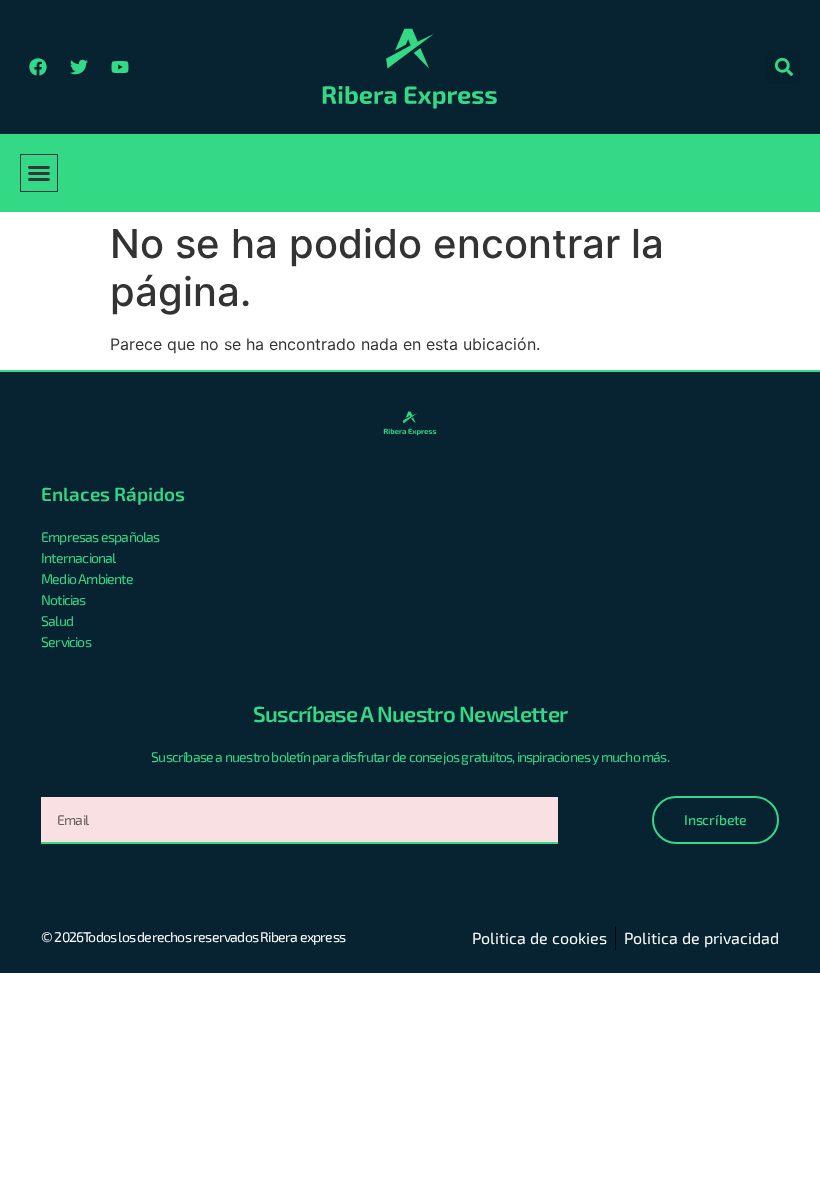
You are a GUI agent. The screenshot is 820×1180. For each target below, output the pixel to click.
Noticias (63, 599)
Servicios (66, 641)
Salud (57, 620)
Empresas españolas (100, 536)
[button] (783, 67)
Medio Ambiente (87, 578)
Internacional (78, 557)
